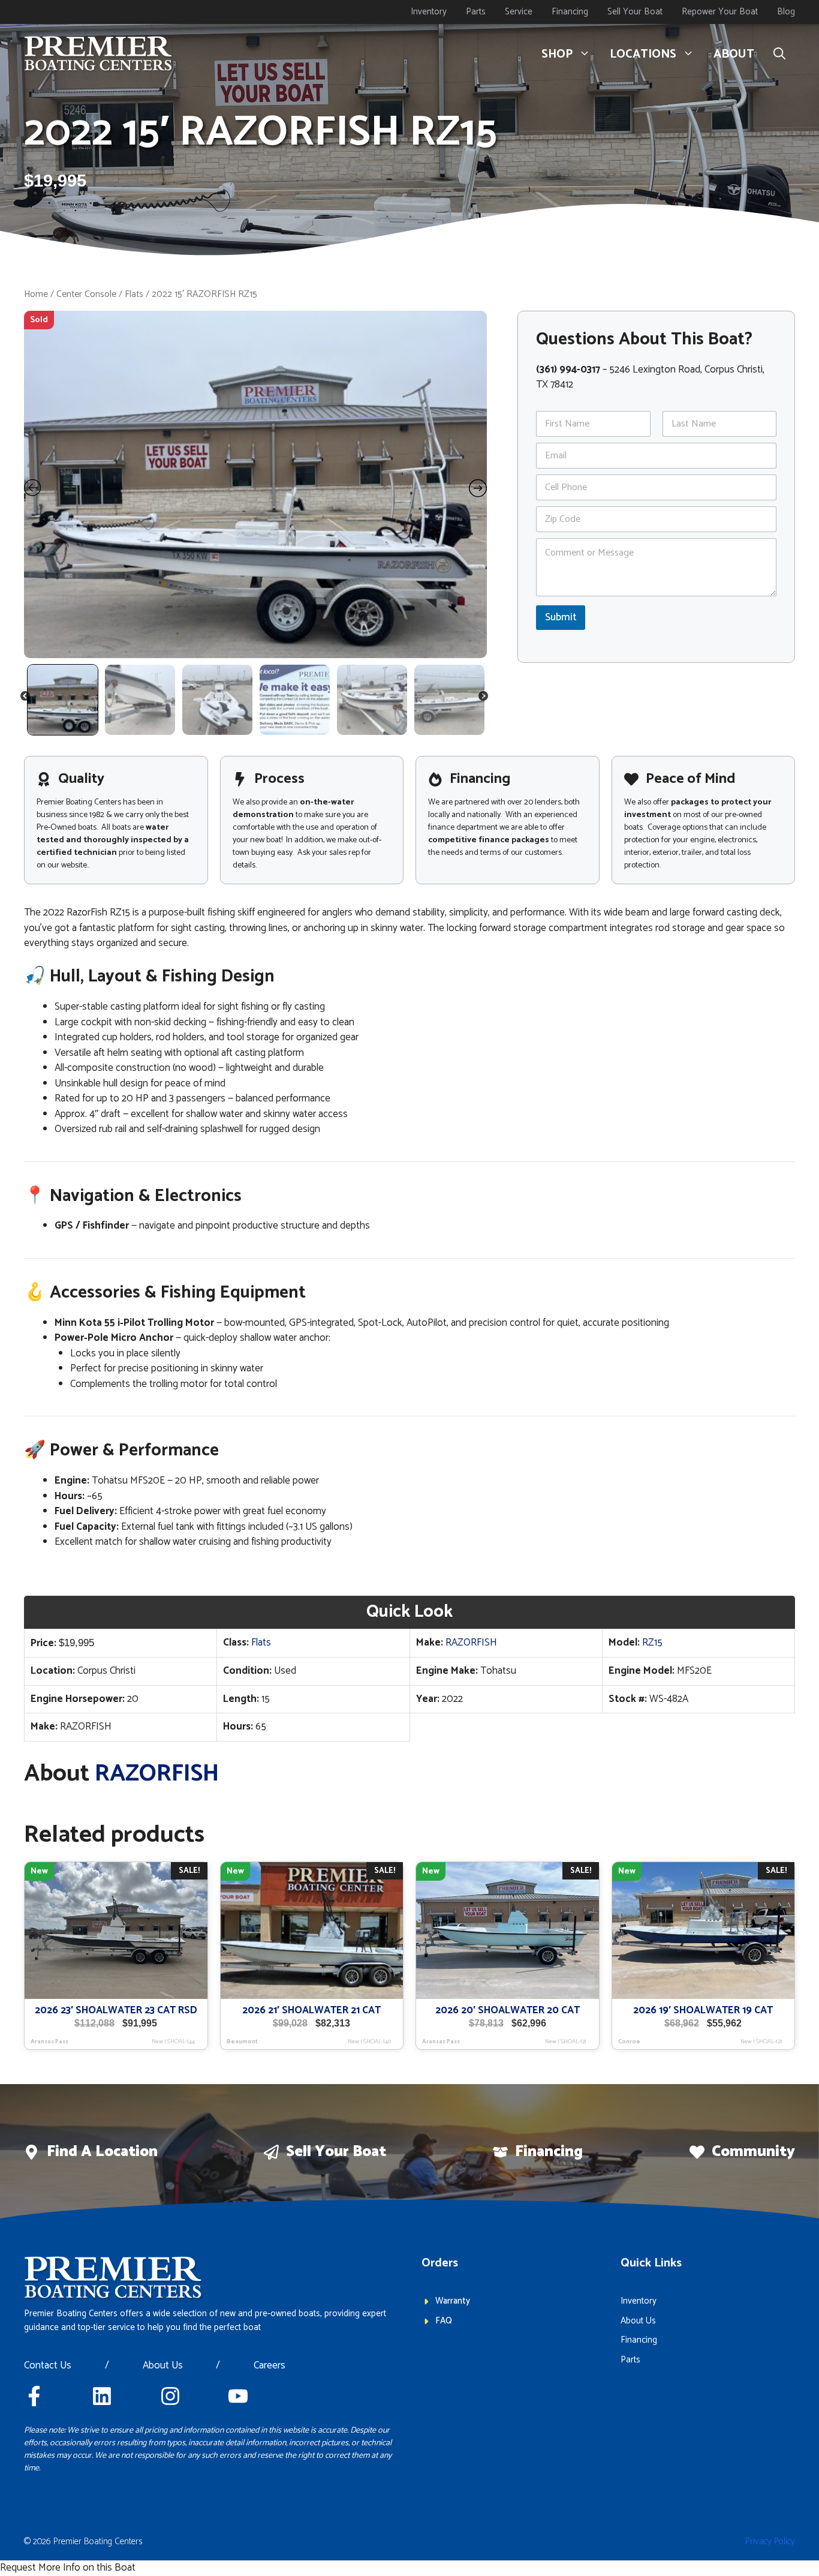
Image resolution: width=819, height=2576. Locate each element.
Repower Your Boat (720, 12)
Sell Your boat (336, 2152)
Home (36, 294)
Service (519, 12)
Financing (570, 12)
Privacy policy (770, 2542)
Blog (786, 12)
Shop (557, 54)
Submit (561, 617)
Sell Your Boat (635, 12)
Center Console (86, 294)
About (734, 54)
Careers (270, 2366)
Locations (643, 54)
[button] (779, 55)
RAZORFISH (471, 1643)
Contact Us (48, 2366)
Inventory (429, 12)
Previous (26, 698)
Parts (476, 12)
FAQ (444, 2321)
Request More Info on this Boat (68, 2568)
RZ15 (652, 1643)
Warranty (453, 2301)
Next (484, 698)
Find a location (102, 2152)
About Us (163, 2366)
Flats (134, 294)
